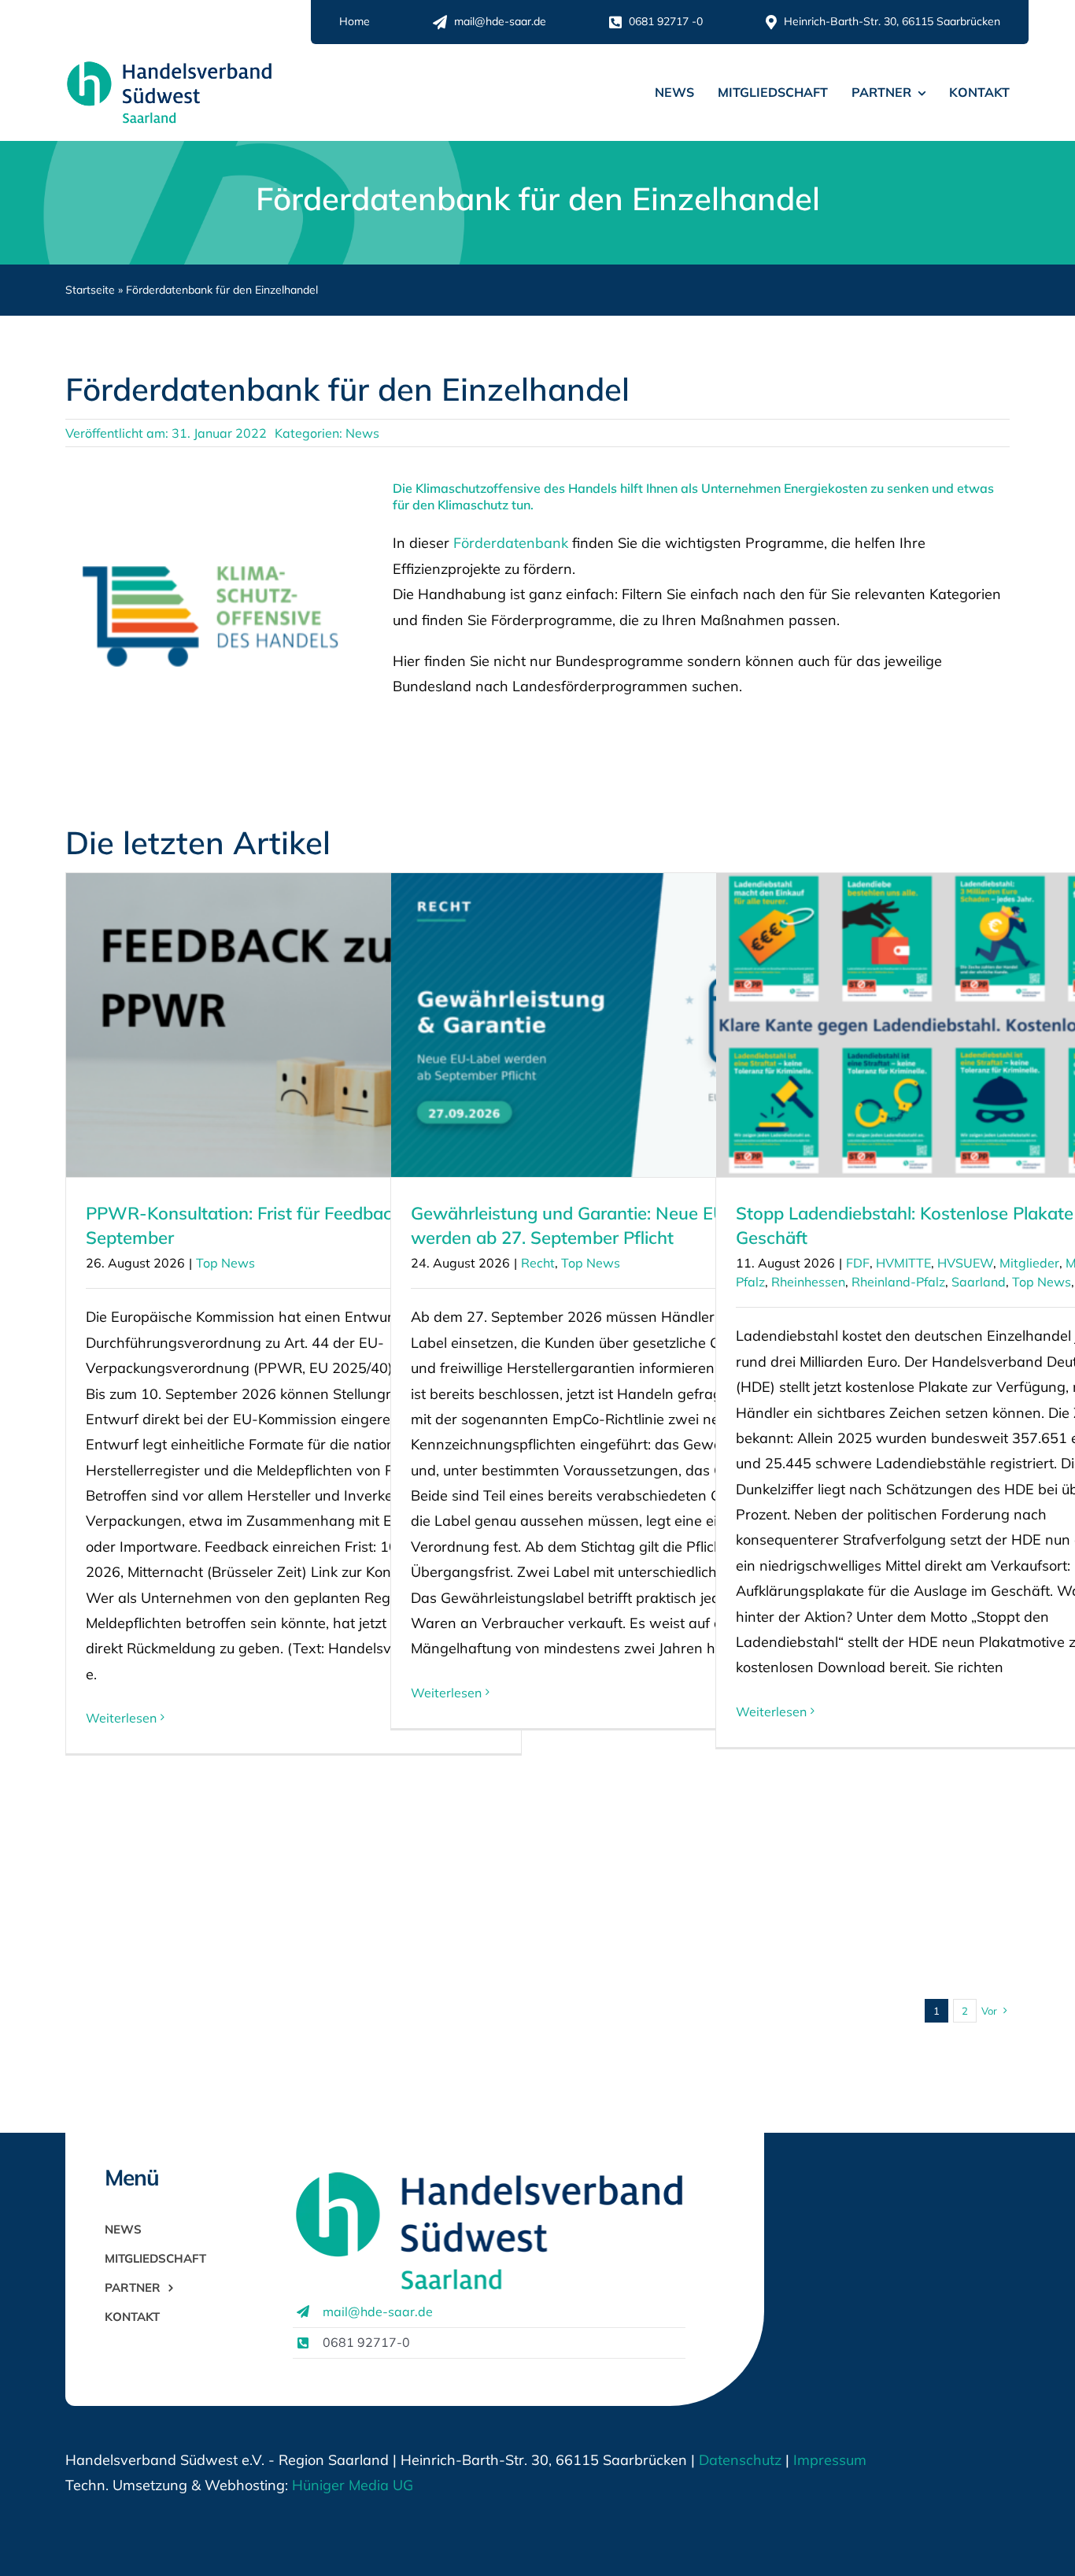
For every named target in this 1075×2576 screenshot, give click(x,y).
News (362, 433)
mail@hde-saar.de (378, 2311)
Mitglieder (1029, 1263)
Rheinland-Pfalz (898, 1282)
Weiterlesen (121, 1718)
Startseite (90, 290)
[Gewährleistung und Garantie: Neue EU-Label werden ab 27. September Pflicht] (619, 1025)
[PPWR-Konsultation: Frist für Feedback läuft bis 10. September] (294, 1025)
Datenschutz (740, 2460)
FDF (858, 1263)
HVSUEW (965, 1263)
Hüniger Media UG (353, 2485)
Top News (225, 1263)
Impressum (828, 2460)
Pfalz (750, 1282)
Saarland (979, 1282)
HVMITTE (903, 1263)
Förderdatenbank (511, 543)
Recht (538, 1263)
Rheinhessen (808, 1282)
